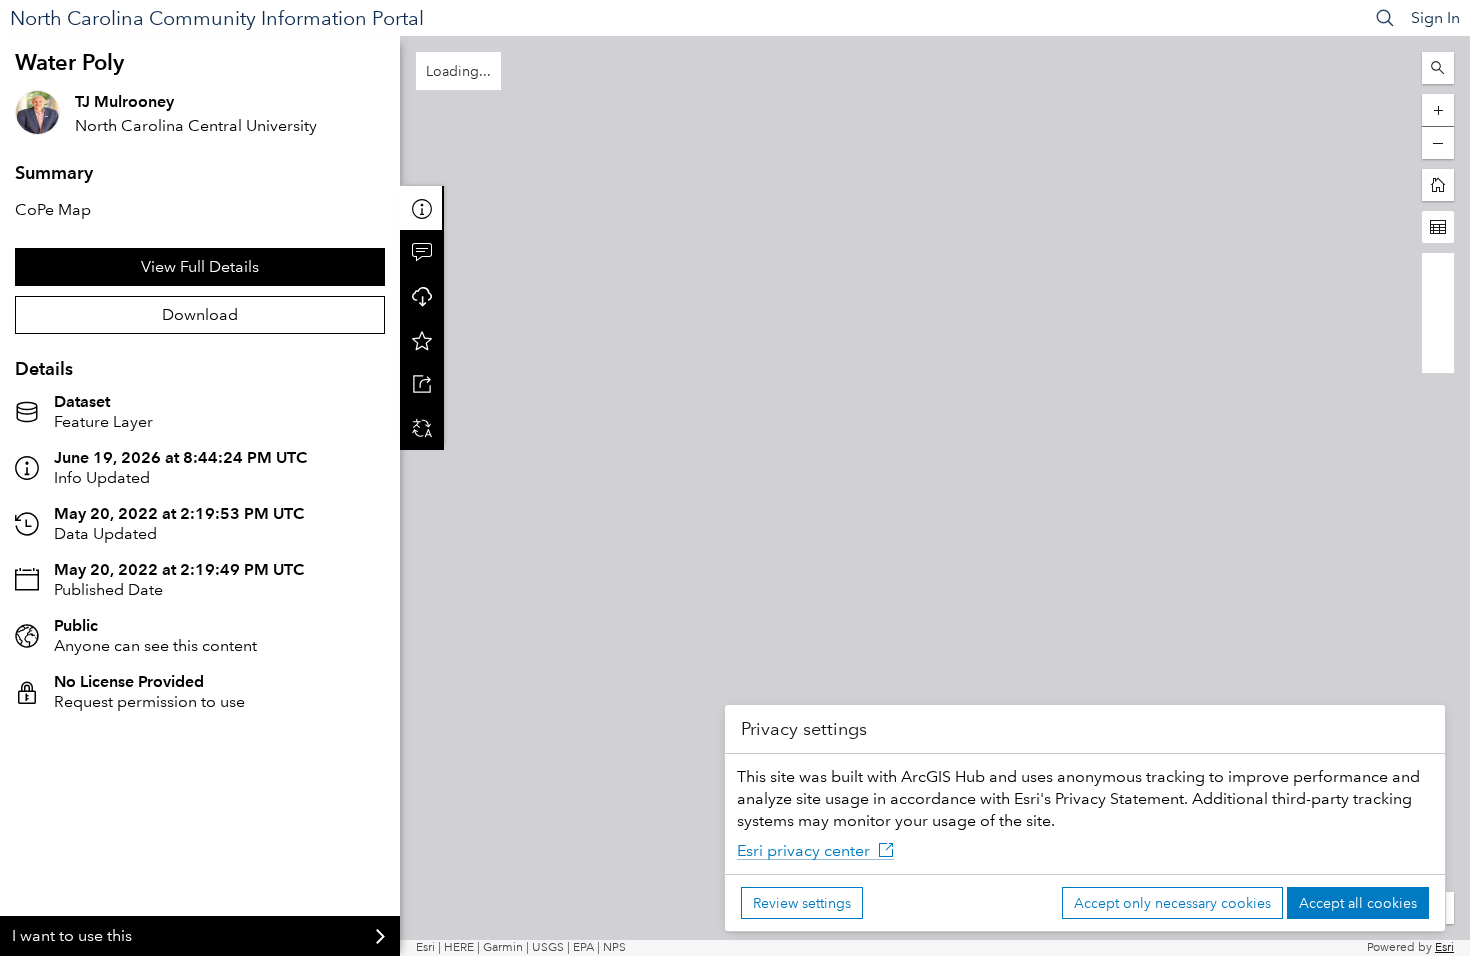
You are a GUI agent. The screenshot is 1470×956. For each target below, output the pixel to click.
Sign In (1435, 17)
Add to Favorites (422, 340)
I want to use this (72, 935)
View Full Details (200, 266)
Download (200, 314)
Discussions (422, 252)
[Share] (422, 384)
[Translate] (422, 428)
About (422, 208)
